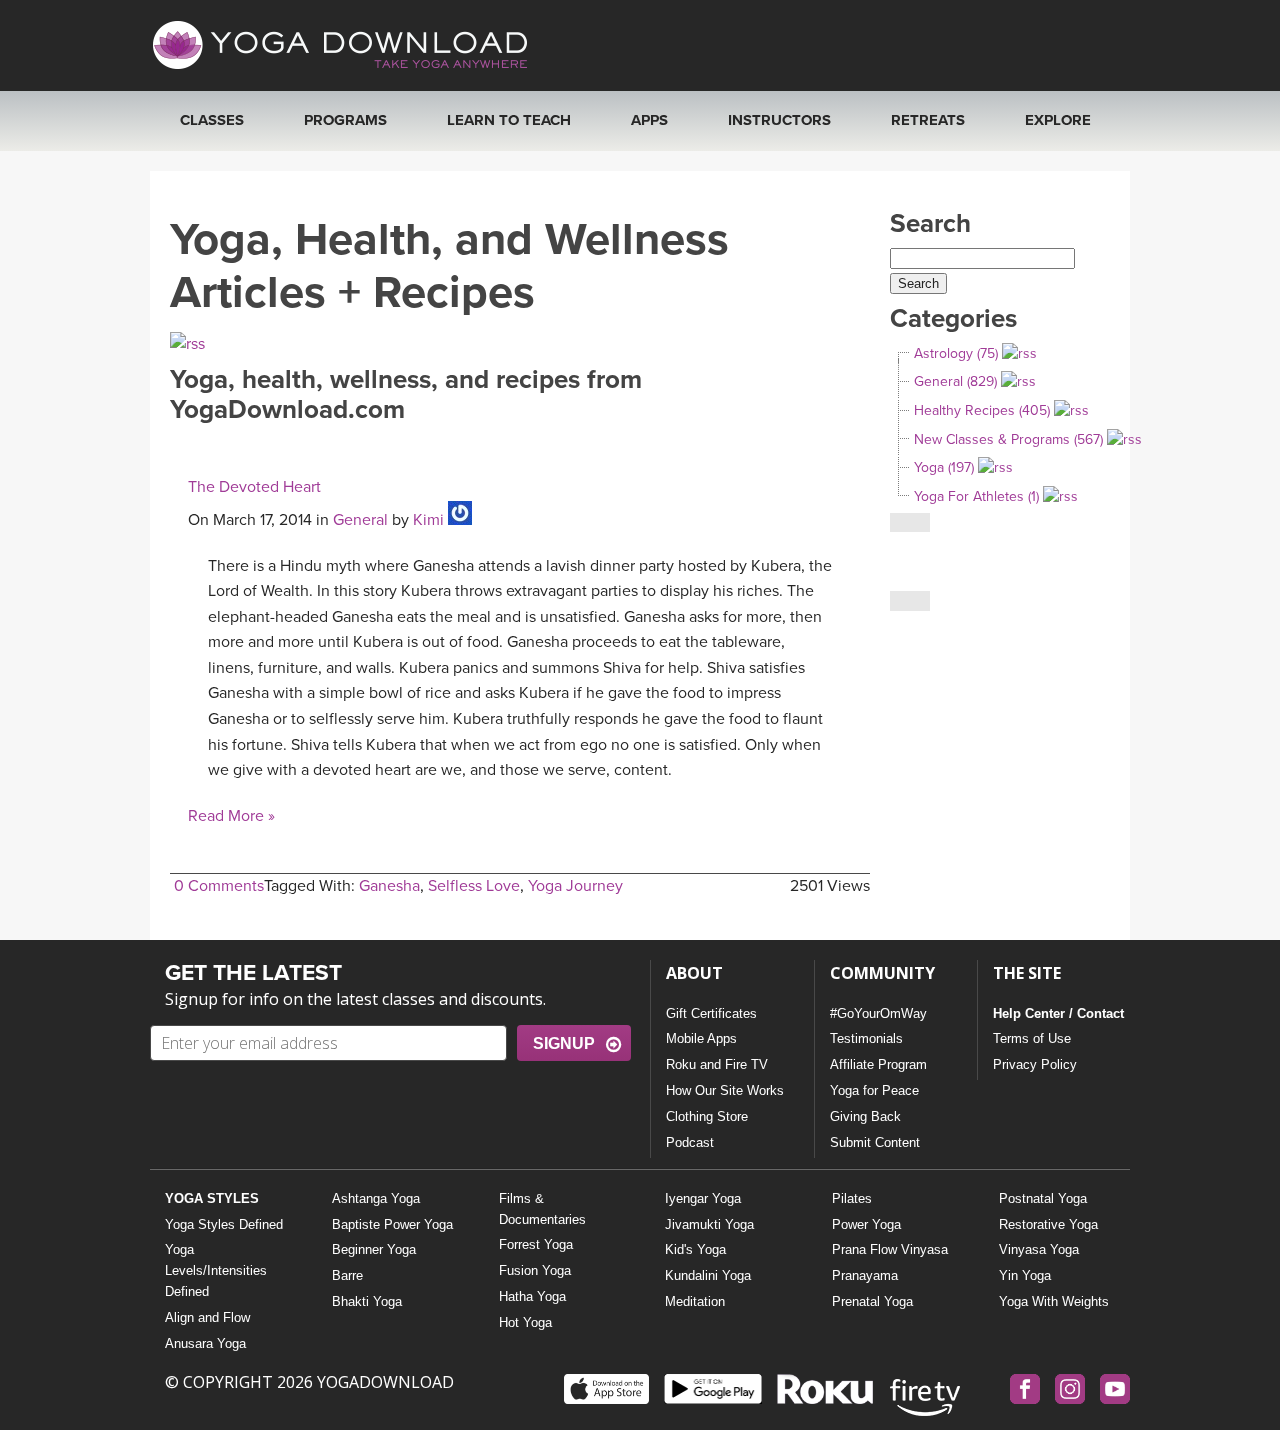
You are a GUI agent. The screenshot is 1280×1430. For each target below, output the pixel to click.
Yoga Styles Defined (224, 1224)
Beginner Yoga (374, 1249)
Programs (345, 120)
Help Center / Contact (1058, 1013)
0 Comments (219, 886)
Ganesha (389, 886)
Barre (347, 1275)
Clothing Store (707, 1116)
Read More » (231, 816)
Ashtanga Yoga (376, 1198)
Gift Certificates (711, 1013)
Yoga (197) (944, 467)
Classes (212, 120)
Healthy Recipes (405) (982, 410)
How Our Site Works (725, 1090)
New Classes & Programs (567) (1008, 439)
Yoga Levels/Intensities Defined (216, 1270)
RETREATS (928, 120)
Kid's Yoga (695, 1249)
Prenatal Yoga (872, 1301)
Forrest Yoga (536, 1244)
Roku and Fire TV (717, 1064)
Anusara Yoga (205, 1343)
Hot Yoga (525, 1322)
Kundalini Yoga (708, 1275)
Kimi (428, 520)
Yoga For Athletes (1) (976, 496)
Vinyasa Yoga (1039, 1249)
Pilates (852, 1198)
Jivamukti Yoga (709, 1224)
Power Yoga (866, 1224)
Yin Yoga (1025, 1275)
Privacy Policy (1035, 1064)
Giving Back (865, 1116)
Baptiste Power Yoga (392, 1224)
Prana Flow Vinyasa (890, 1249)
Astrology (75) (956, 353)
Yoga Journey (575, 886)
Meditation (695, 1301)
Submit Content (875, 1142)
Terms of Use (1032, 1038)
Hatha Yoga (532, 1296)
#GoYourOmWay (878, 1013)
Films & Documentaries (542, 1209)
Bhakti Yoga (367, 1301)
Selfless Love (474, 886)
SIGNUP (564, 1043)
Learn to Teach (509, 120)
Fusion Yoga (535, 1270)
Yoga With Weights (1054, 1301)
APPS (649, 120)
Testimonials (866, 1038)
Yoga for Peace (874, 1090)
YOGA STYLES (212, 1198)
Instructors (779, 120)
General (360, 520)
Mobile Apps (701, 1038)
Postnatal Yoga (1043, 1198)
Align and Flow (207, 1317)
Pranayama (865, 1275)
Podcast (690, 1142)
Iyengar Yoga (703, 1198)
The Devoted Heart (254, 487)
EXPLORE (1058, 120)
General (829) (955, 381)
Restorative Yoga (1048, 1224)
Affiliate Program (878, 1064)
